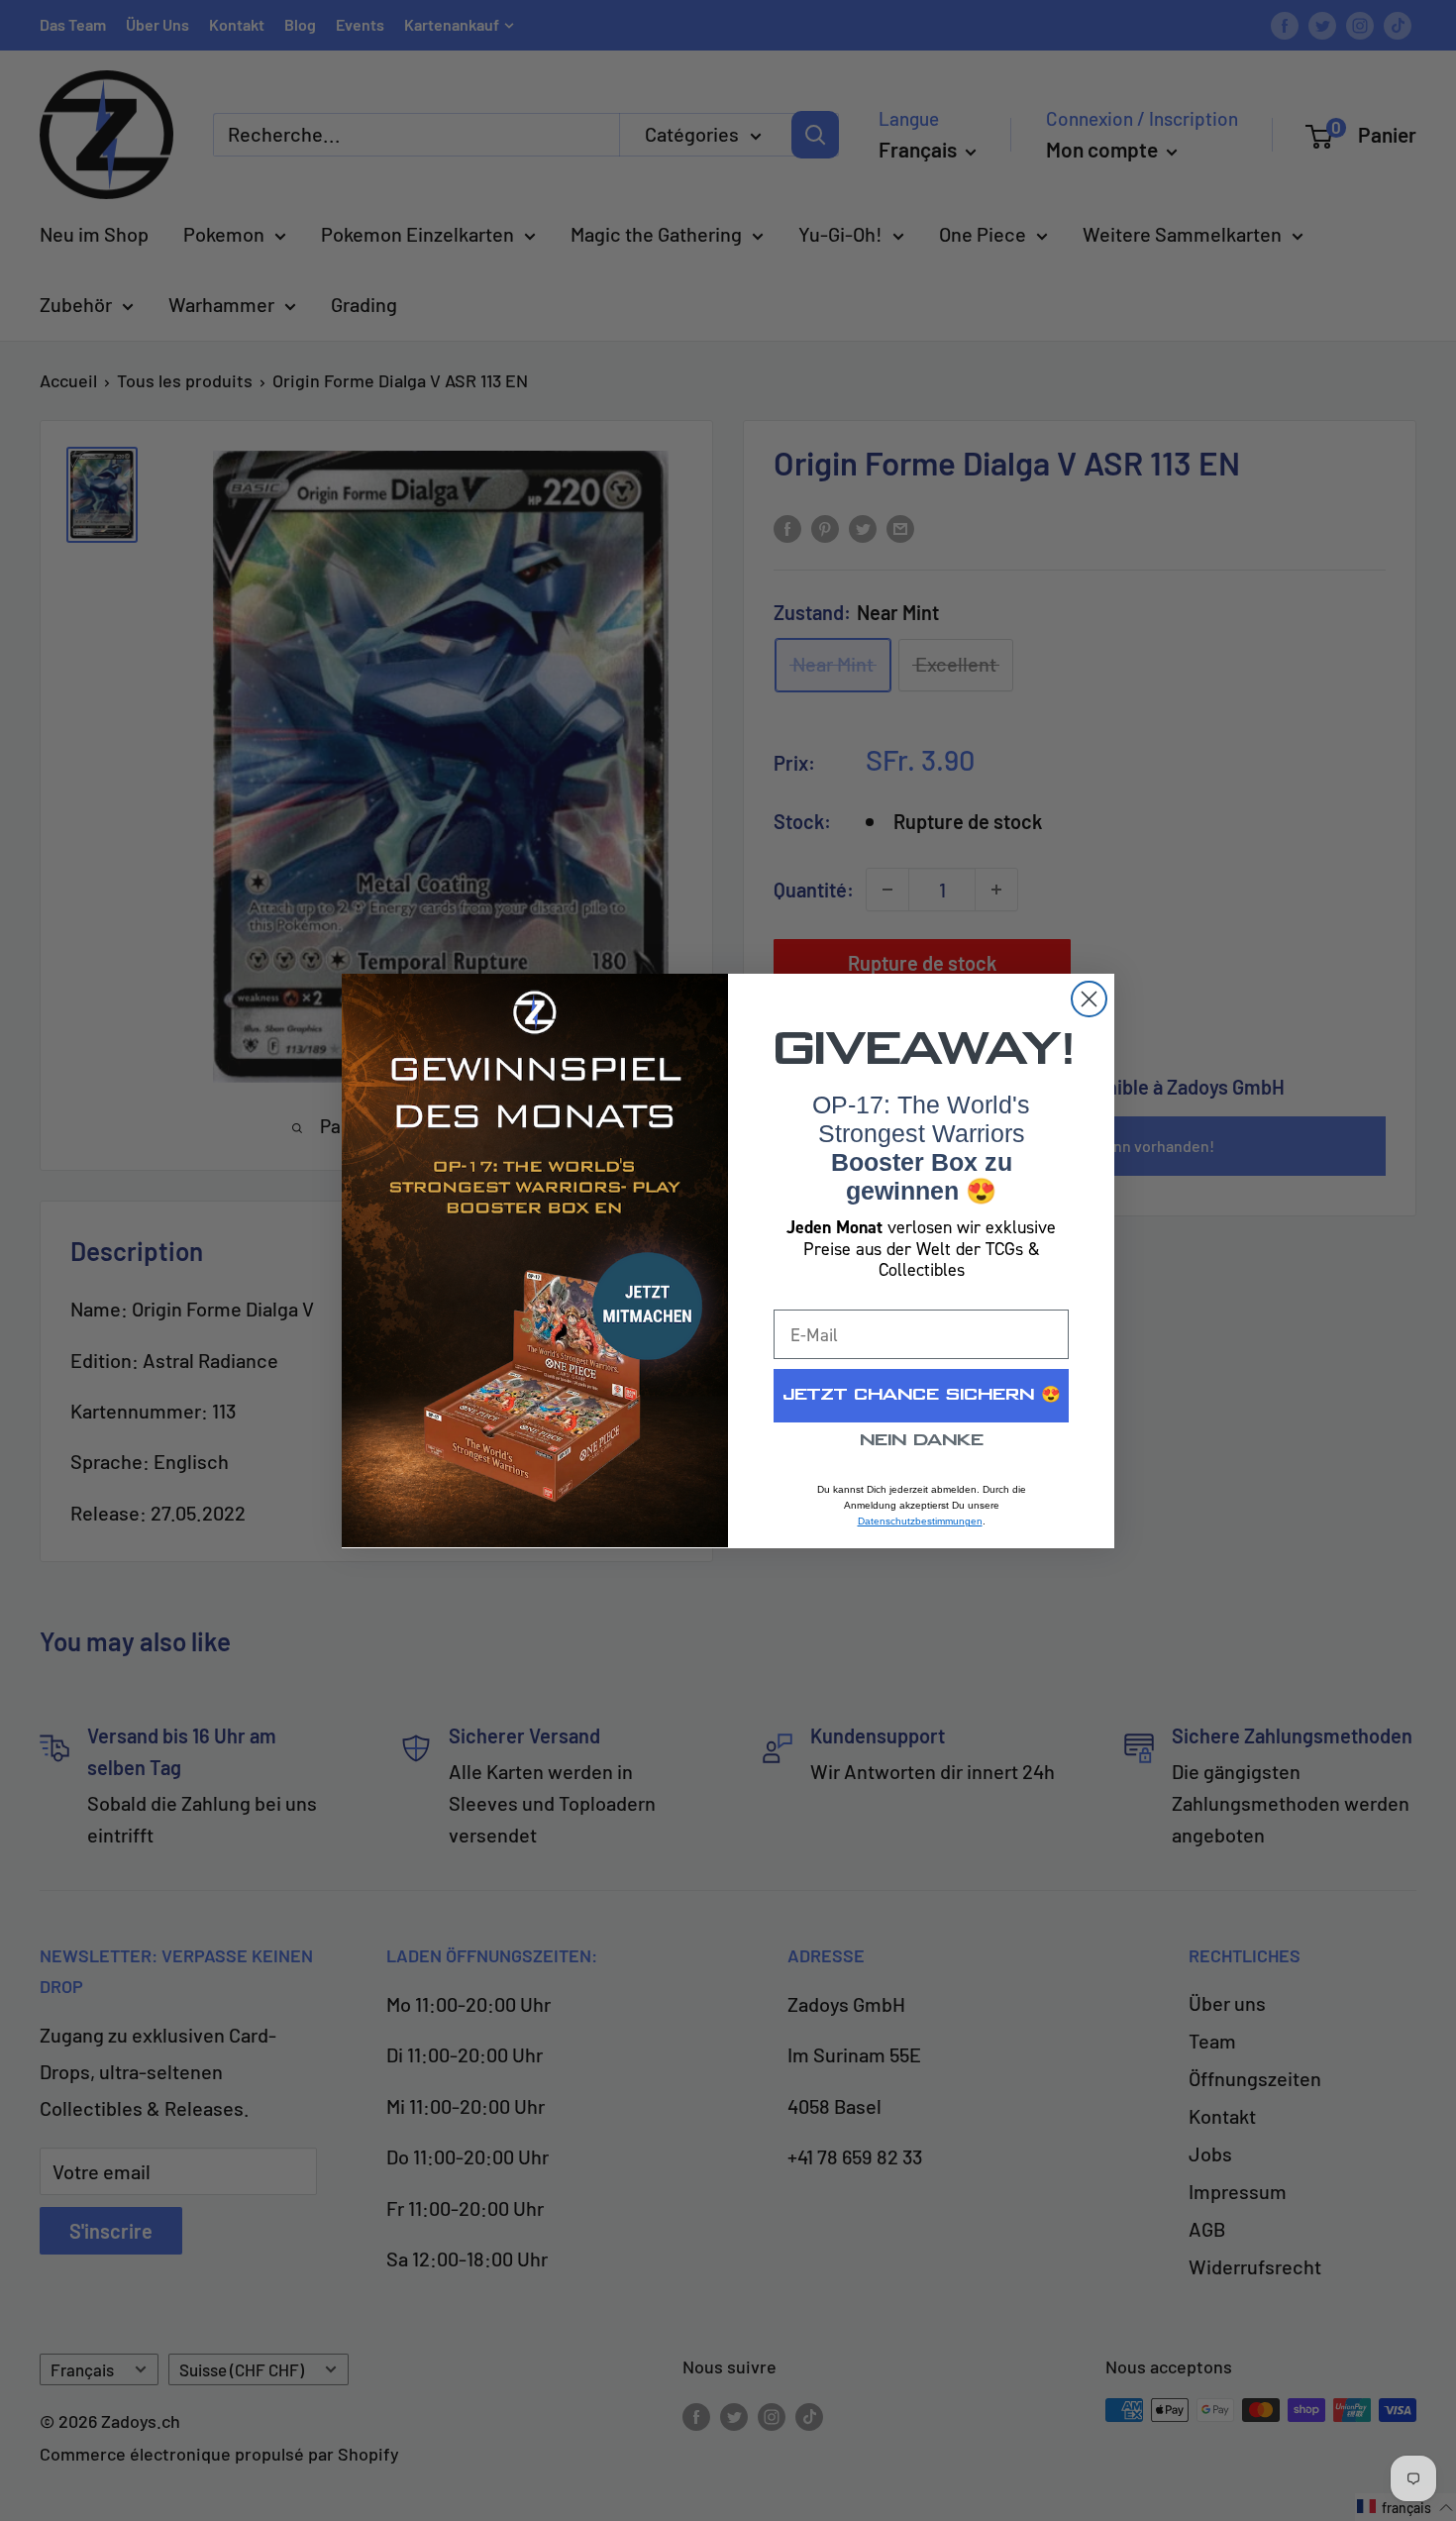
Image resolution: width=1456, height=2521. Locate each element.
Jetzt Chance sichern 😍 (922, 1395)
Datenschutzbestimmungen (920, 1521)
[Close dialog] (1089, 999)
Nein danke (922, 1441)
